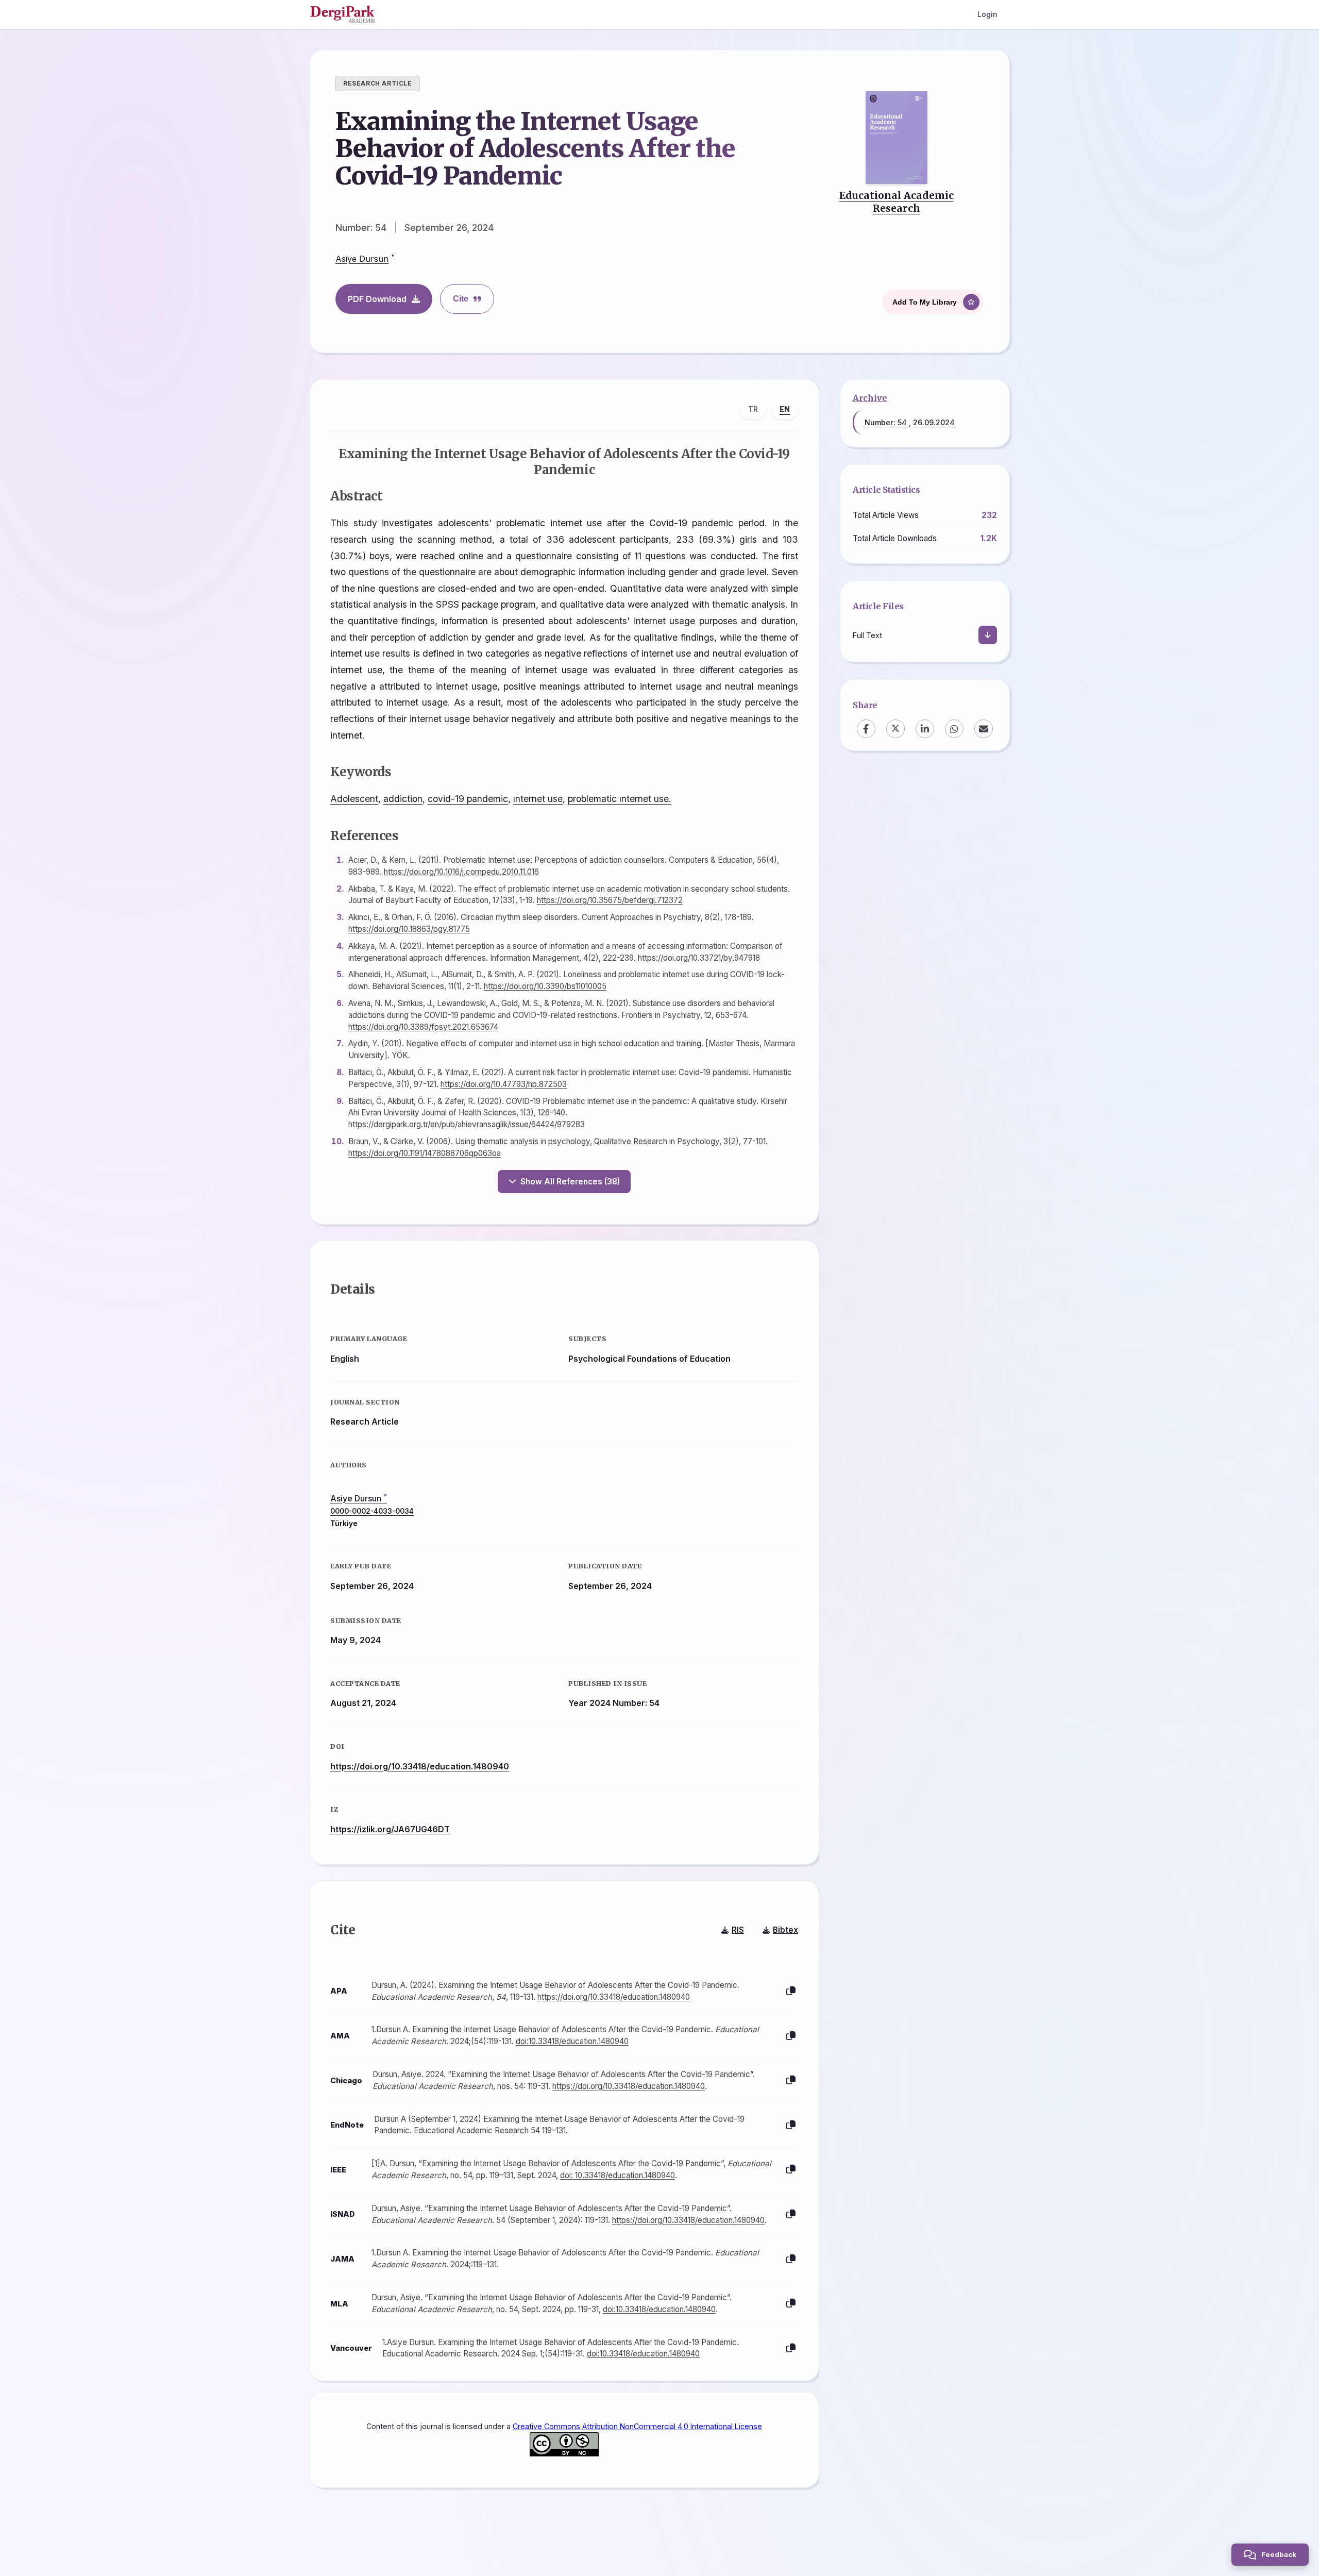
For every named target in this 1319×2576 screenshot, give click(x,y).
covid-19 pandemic (468, 799)
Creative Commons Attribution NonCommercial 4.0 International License (637, 2426)
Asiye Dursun (362, 259)
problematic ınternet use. (620, 799)
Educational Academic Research (897, 202)
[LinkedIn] (925, 728)
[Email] (984, 728)
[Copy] (791, 1991)
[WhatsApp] (954, 728)
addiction (403, 799)
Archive (870, 398)
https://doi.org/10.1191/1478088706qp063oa (425, 1153)
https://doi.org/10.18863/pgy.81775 (409, 929)
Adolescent (354, 799)
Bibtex (785, 1930)
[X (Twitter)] (895, 728)
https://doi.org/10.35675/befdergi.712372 (610, 900)
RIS (738, 1930)
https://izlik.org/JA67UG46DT (390, 1829)
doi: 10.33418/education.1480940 (618, 2175)
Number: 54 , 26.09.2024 (910, 422)
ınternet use (538, 799)
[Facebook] (866, 728)
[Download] (988, 635)
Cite (461, 299)
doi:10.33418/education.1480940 (572, 2041)
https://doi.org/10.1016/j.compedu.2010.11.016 (461, 872)
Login (987, 14)
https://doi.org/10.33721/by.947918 (699, 958)
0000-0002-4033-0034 (372, 1511)
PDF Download (377, 299)
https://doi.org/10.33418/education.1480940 (420, 1766)
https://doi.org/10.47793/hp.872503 (504, 1084)
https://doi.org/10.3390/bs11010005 (545, 986)
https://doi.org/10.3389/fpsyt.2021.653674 (423, 1027)
